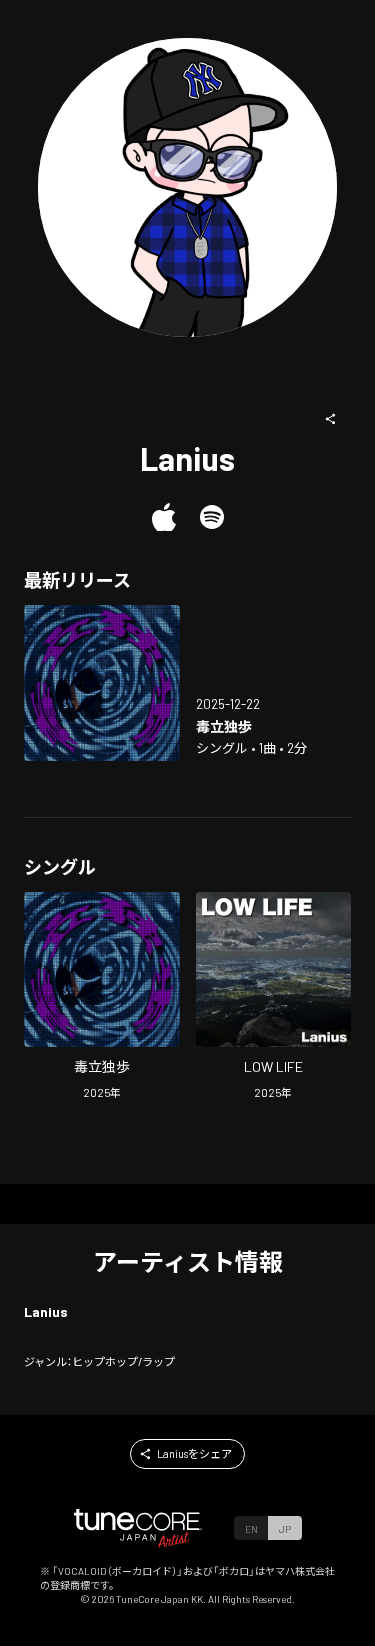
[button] (331, 419)
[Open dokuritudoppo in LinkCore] (102, 683)
